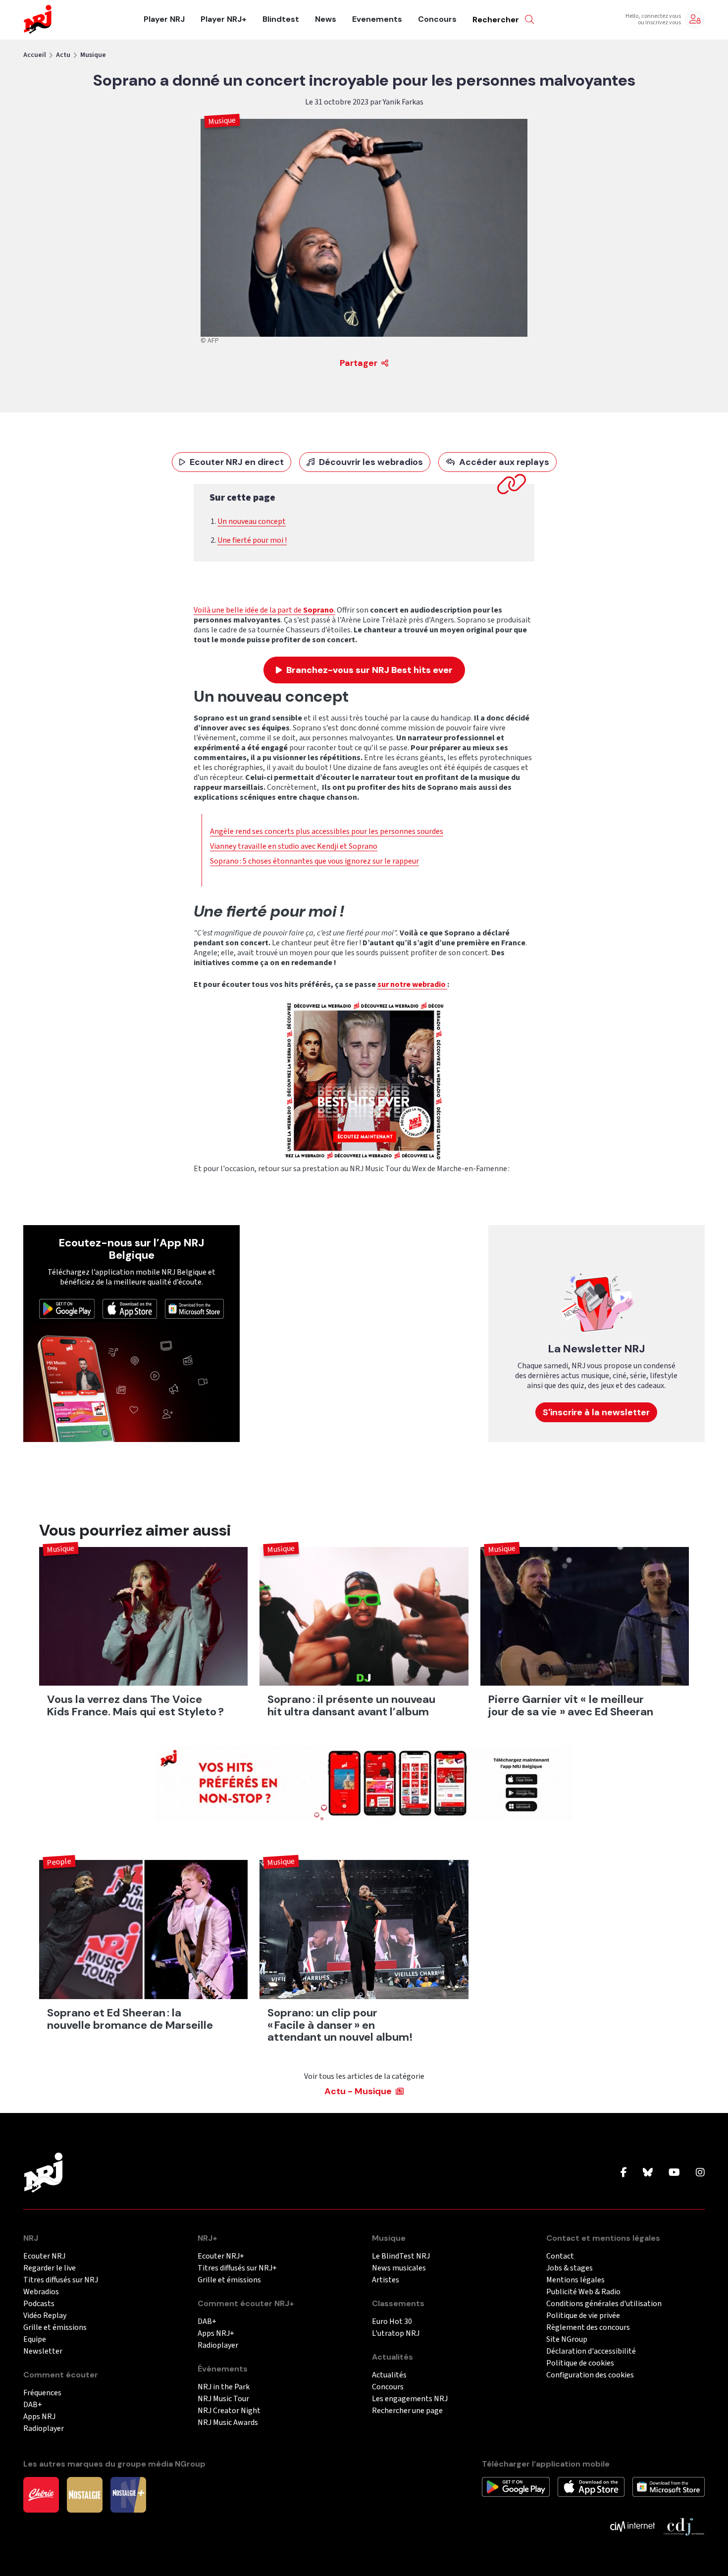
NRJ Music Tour (223, 2399)
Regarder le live (50, 2268)
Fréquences (42, 2393)
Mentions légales (575, 2280)
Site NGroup (567, 2340)
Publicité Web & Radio (583, 2292)
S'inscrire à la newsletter (596, 1412)
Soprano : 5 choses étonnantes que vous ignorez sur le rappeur (314, 861)
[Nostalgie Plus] (128, 2494)
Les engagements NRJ (410, 2399)
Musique (93, 55)
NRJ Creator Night (229, 2411)
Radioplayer (44, 2429)
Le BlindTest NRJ (401, 2256)
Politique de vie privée (583, 2316)
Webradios (41, 2292)
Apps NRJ (39, 2417)
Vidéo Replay (45, 2316)
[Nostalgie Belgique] (85, 2494)
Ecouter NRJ (44, 2256)
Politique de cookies (580, 2363)
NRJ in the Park (224, 2387)
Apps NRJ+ (216, 2334)
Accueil (35, 55)
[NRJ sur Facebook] (624, 2173)
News (326, 19)
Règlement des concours (588, 2328)
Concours (437, 19)
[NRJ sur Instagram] (700, 2173)
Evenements (377, 19)
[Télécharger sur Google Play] (67, 1308)
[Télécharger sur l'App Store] (130, 1308)
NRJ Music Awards (228, 2423)
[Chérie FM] (41, 2494)
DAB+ (33, 2405)
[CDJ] (684, 2526)
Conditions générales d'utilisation (604, 2304)
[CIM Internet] (632, 2526)
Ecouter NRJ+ (221, 2256)
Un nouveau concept (252, 521)
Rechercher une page (407, 2411)
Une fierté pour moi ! (252, 540)
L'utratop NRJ (396, 2334)
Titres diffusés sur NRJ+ (237, 2268)
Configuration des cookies (590, 2375)
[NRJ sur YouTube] (674, 2173)
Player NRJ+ (224, 19)
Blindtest (281, 19)
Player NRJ (164, 19)
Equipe (35, 2340)
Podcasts (39, 2304)
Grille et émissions (55, 2328)
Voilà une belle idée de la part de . (264, 610)
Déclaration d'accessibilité (591, 2351)
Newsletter (43, 2351)
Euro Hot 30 (392, 2322)
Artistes (386, 2280)
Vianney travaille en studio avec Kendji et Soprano (294, 846)
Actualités (389, 2375)
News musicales (399, 2268)
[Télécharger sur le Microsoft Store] (195, 1308)
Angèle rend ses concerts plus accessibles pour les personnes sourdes (327, 831)
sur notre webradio (412, 984)
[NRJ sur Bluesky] (648, 2173)
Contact (560, 2256)
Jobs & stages (570, 2268)
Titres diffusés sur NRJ (61, 2280)
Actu (63, 55)
